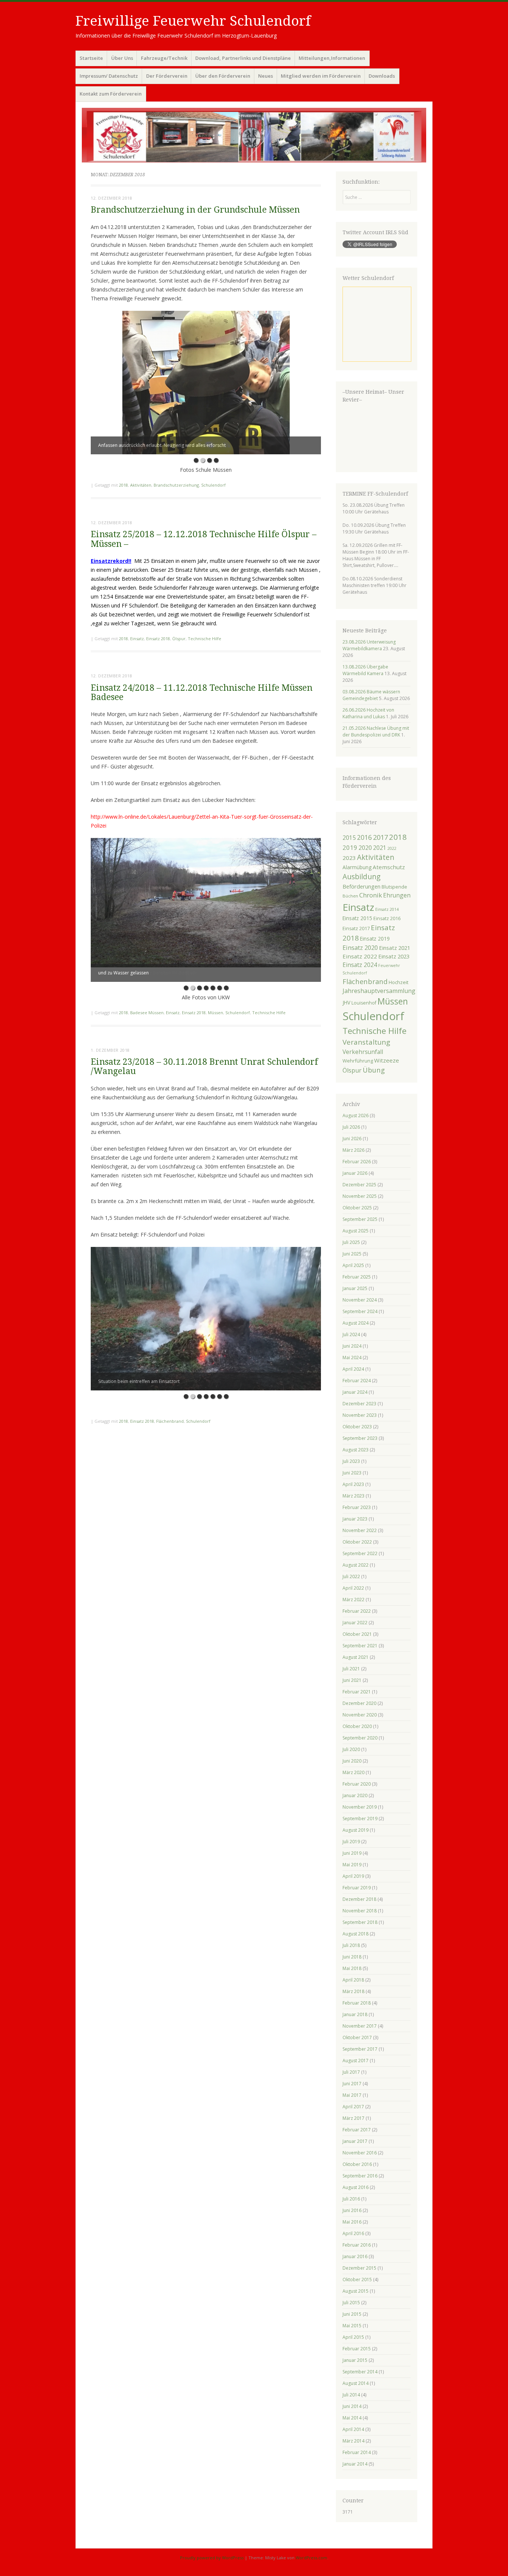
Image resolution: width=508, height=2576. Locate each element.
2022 (392, 848)
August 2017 (356, 2061)
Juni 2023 (352, 1473)
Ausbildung (361, 877)
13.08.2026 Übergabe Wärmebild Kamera (365, 670)
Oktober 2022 (357, 1542)
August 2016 (356, 2187)
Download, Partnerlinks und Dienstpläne (243, 58)
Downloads (382, 76)
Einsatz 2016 (387, 918)
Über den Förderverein (223, 76)
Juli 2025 (351, 1242)
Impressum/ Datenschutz (109, 76)
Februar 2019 (357, 1888)
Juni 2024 (352, 1346)
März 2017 (353, 2118)
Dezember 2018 (359, 1899)
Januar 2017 (355, 2141)
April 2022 (353, 1588)
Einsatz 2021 (395, 948)
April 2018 (353, 1980)
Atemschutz (389, 867)
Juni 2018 (352, 1957)
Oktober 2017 (357, 2037)
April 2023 (353, 1484)
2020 (365, 848)
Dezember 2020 (359, 1703)
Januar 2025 (355, 1288)
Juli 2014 (351, 2395)
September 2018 (360, 1922)
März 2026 (353, 1150)
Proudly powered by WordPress (212, 2558)
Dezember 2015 (359, 2268)
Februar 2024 (357, 1381)
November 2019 (360, 1807)
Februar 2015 (357, 2349)
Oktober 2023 (357, 1427)
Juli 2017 (351, 2072)
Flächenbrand (170, 1421)
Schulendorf (213, 485)
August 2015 (356, 2291)
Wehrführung (358, 1061)
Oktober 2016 (357, 2164)
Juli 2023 (351, 1461)
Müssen (216, 1013)
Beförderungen (361, 886)
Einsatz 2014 (387, 909)
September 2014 (360, 2372)
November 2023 (360, 1415)
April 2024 (353, 1369)
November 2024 (360, 1300)
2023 (349, 858)
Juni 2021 (352, 1680)
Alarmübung (357, 867)
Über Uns (122, 58)
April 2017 (353, 2107)
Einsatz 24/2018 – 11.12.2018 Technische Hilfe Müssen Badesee (202, 693)
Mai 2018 (352, 1968)
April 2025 (353, 1265)
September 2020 (360, 1738)
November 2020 (360, 1715)
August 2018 (356, 1934)
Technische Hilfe (205, 639)
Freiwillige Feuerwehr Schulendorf (193, 21)
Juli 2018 (351, 1945)
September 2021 (360, 1646)
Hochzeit (398, 982)
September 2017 (360, 2049)
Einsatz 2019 (375, 939)
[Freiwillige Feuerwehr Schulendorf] (254, 135)
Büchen (350, 896)
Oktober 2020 (357, 1726)
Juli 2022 (351, 1576)
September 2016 (360, 2176)
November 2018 (360, 1911)
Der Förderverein (167, 76)
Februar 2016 (357, 2245)
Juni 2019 (352, 1853)
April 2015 (353, 2337)
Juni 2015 (352, 2314)
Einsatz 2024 (360, 965)
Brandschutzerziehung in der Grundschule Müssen (195, 210)
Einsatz (137, 639)
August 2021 (356, 1657)
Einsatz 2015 (357, 918)
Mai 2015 (352, 2326)
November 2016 (360, 2153)
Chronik (371, 895)
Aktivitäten (141, 485)
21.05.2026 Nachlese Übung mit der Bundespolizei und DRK (376, 731)
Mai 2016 (352, 2222)
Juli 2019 (351, 1842)
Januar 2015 (355, 2360)
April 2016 (353, 2233)
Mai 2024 (352, 1358)
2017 (380, 837)
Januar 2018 (355, 2014)
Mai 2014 (352, 2418)
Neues (266, 76)
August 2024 (356, 1323)
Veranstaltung (366, 1042)
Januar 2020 (355, 1795)
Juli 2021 (351, 1669)
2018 (123, 485)
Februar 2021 (357, 1692)
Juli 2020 (351, 1749)
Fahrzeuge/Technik (164, 58)
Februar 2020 (357, 1784)
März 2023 (353, 1496)
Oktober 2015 (357, 2280)
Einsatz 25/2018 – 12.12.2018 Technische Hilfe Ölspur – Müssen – (204, 539)
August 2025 (356, 1231)
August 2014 (356, 2383)
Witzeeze (387, 1060)
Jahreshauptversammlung (379, 991)
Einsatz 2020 (360, 947)
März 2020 (353, 1772)
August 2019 (356, 1830)
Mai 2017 (352, 2095)
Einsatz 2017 (356, 928)
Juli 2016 (351, 2199)
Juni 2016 (352, 2210)
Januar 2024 (355, 1392)
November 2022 (360, 1530)
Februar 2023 (357, 1507)
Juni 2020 (352, 1761)
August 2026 (356, 1115)
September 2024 (360, 1311)
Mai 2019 (352, 1865)
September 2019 (360, 1819)
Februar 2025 (357, 1277)
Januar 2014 (355, 2464)
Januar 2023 (355, 1519)
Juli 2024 (351, 1334)
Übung (374, 1070)
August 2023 (356, 1450)
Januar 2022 (355, 1623)
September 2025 (360, 1219)
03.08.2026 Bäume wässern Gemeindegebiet (371, 695)
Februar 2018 (357, 2003)
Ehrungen (397, 895)
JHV (346, 1002)
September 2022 (360, 1553)
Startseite (91, 58)
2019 (350, 847)
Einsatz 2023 (394, 956)
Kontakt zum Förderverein (111, 94)
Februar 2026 (357, 1162)
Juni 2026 (352, 1139)
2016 (364, 837)
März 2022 (353, 1600)
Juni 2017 (352, 2084)
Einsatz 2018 (158, 639)
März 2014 (353, 2441)
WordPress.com (311, 2558)
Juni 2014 (352, 2406)
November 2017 (360, 2026)
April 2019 (353, 1876)
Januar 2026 (355, 1173)
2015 (349, 838)
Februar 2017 (357, 2130)
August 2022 (356, 1565)
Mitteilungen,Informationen (332, 58)
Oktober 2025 (357, 1208)
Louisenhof (364, 1003)
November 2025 (360, 1196)
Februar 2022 (357, 1611)
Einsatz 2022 (360, 956)
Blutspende (394, 887)
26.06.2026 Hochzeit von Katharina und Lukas (368, 713)
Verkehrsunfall (363, 1052)
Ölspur (179, 639)
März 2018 (353, 1991)
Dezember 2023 (359, 1404)
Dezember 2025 (359, 1185)
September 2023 (360, 1438)
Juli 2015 (351, 2303)
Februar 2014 (357, 2452)
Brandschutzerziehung (176, 485)
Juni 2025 (352, 1254)
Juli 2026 (351, 1127)
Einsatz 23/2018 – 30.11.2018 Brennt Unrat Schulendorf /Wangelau (204, 1067)
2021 (380, 848)
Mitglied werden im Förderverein (321, 76)
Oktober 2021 (357, 1634)
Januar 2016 (355, 2256)
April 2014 (353, 2429)
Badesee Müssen (147, 1013)
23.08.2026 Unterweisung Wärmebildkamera (369, 645)
